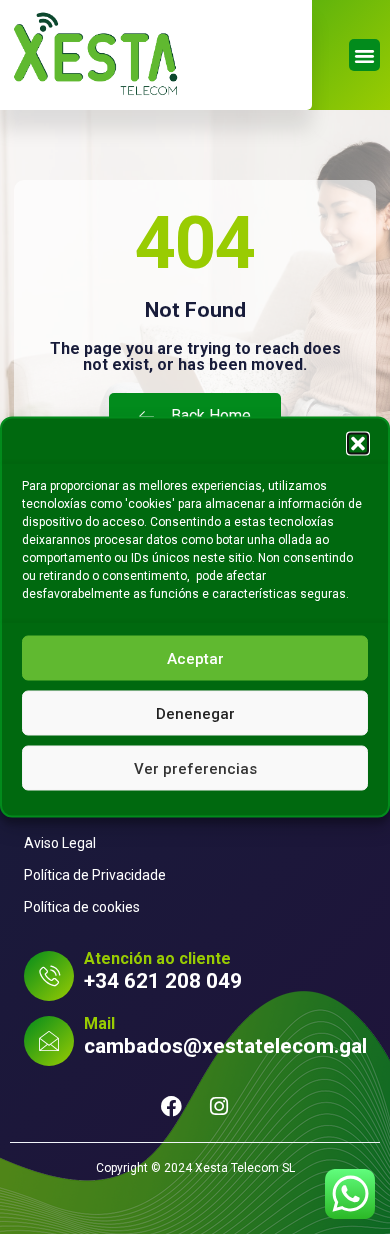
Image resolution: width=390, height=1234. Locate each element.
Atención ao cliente (157, 958)
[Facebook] (172, 1107)
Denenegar (195, 713)
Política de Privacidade (95, 875)
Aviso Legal (60, 843)
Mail (99, 1023)
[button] (358, 444)
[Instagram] (219, 1107)
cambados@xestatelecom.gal (225, 1046)
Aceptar (195, 658)
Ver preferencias (195, 768)
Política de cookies (82, 907)
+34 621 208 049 (163, 981)
